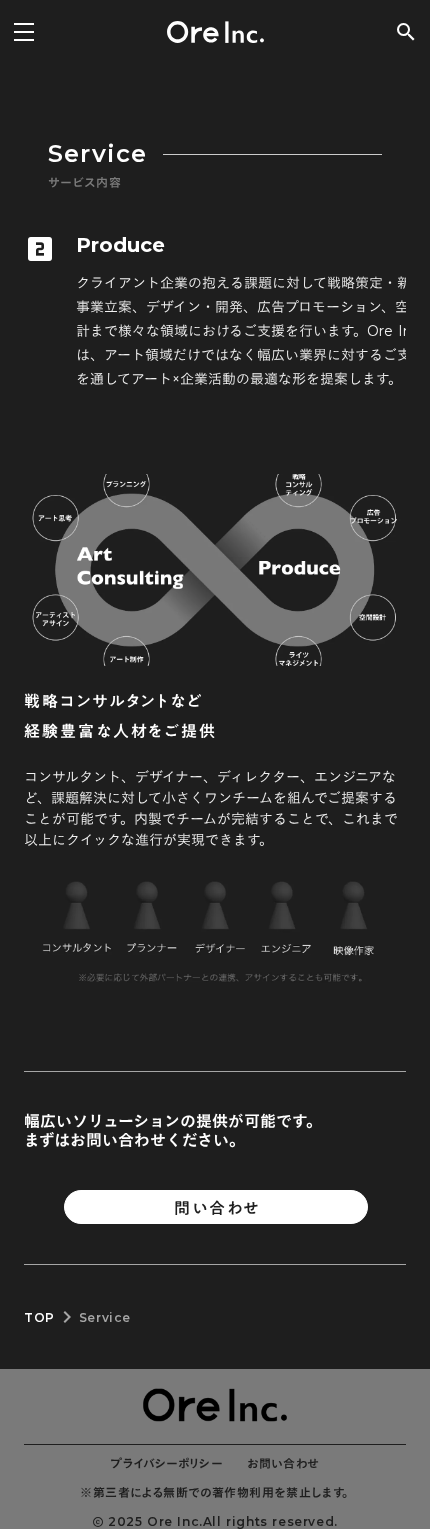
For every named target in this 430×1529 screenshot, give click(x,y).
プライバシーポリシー (167, 1463)
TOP (39, 1317)
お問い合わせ (283, 1463)
